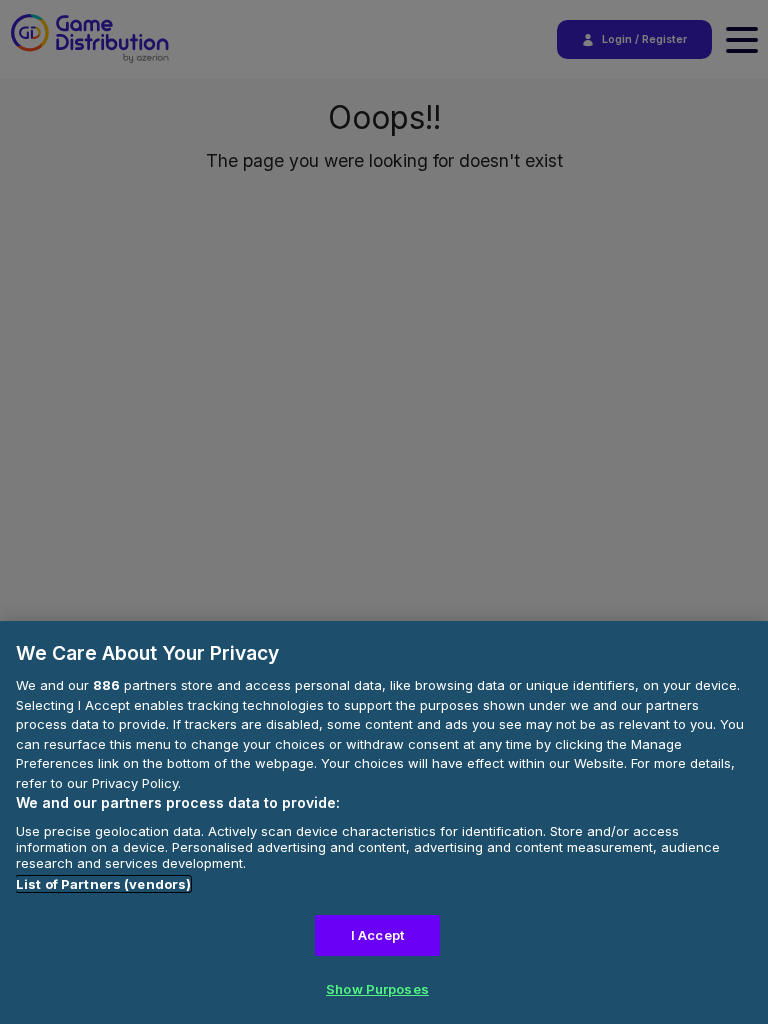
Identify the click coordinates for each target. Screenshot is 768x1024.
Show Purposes (377, 989)
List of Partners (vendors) (103, 884)
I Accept (377, 935)
